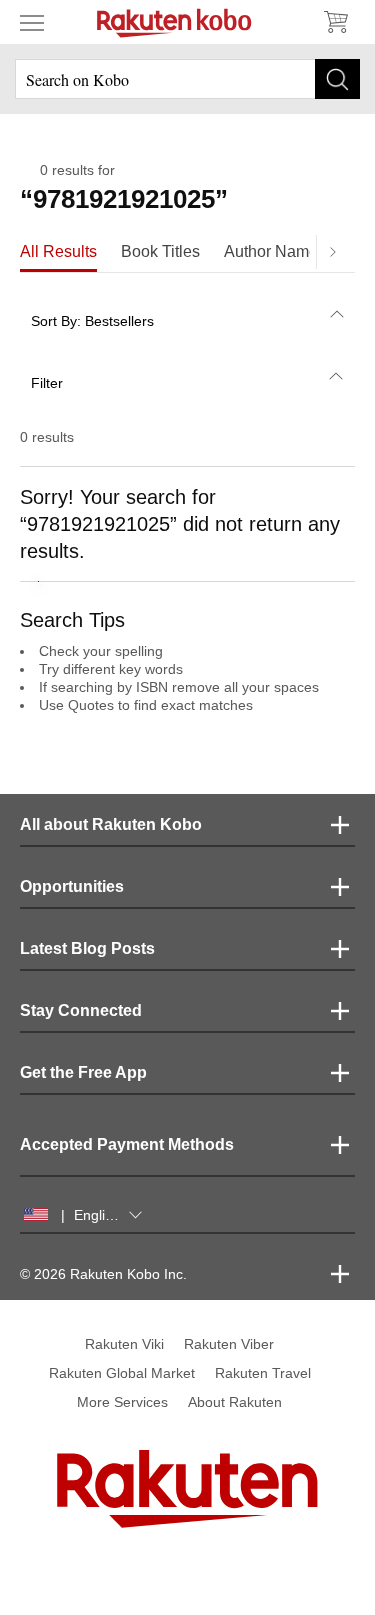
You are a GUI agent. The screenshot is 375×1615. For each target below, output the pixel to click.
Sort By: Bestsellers (92, 321)
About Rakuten (235, 1402)
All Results (58, 251)
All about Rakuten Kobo (111, 824)
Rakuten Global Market (122, 1373)
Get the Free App (83, 1072)
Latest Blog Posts (87, 948)
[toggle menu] (32, 22)
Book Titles (160, 251)
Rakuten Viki (124, 1344)
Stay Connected (81, 1010)
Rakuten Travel (263, 1373)
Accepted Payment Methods (127, 1144)
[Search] (337, 79)
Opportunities (72, 886)
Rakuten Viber (229, 1344)
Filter (47, 383)
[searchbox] (187, 79)
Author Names (275, 251)
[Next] (332, 252)
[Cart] (335, 22)
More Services (122, 1402)
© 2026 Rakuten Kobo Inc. (103, 1274)
